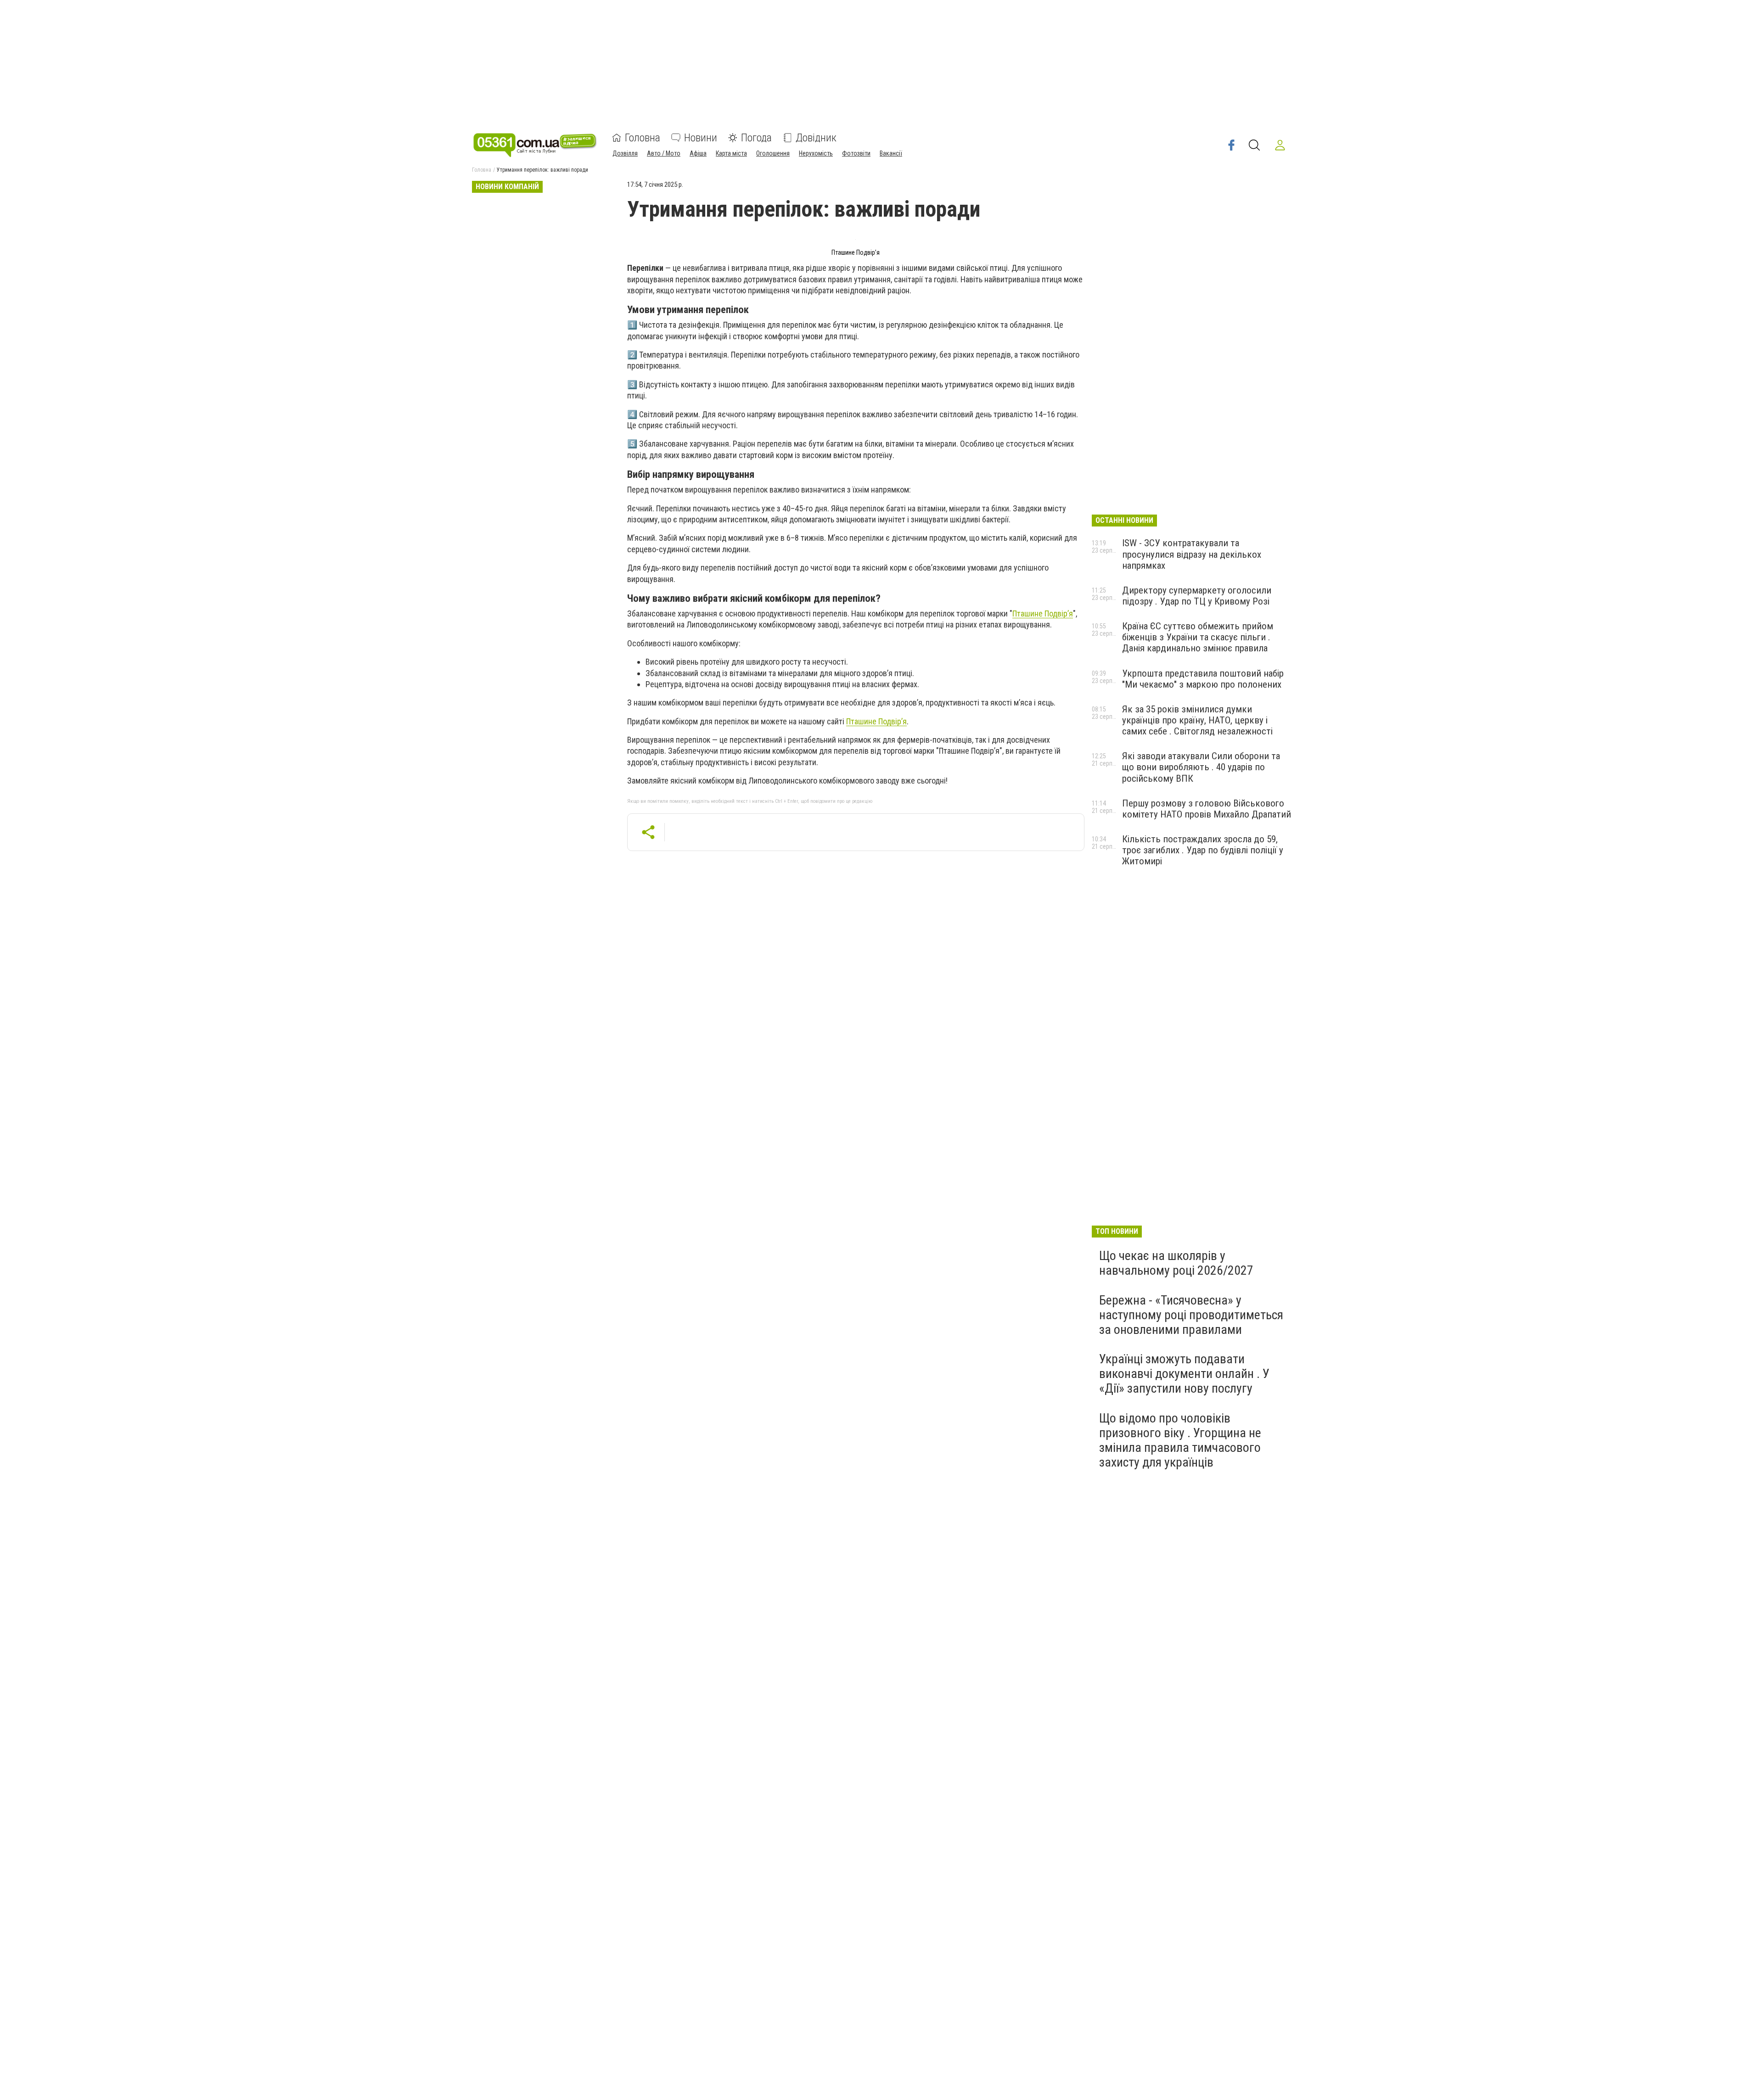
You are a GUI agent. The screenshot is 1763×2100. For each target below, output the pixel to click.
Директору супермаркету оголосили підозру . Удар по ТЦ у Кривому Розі (1197, 596)
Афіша (698, 153)
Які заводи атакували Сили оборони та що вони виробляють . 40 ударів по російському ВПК (1201, 767)
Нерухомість (816, 153)
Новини (701, 138)
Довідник (816, 138)
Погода (756, 138)
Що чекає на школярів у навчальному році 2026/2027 (1176, 1263)
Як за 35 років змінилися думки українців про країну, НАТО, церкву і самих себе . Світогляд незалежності (1197, 720)
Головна (643, 138)
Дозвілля (625, 153)
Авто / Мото (664, 153)
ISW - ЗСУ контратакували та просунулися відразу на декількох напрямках (1192, 554)
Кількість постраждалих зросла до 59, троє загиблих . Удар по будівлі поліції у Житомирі (1203, 850)
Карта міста (731, 153)
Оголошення (773, 153)
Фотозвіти (856, 153)
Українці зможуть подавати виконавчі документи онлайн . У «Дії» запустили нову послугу (1184, 1374)
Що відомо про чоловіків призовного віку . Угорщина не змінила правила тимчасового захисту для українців (1180, 1440)
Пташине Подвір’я (1043, 613)
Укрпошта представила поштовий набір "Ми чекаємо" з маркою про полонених (1203, 679)
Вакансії (891, 153)
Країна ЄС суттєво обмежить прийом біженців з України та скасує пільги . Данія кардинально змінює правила (1198, 637)
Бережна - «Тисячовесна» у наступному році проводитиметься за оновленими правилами (1191, 1315)
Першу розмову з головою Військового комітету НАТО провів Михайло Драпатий (1207, 809)
